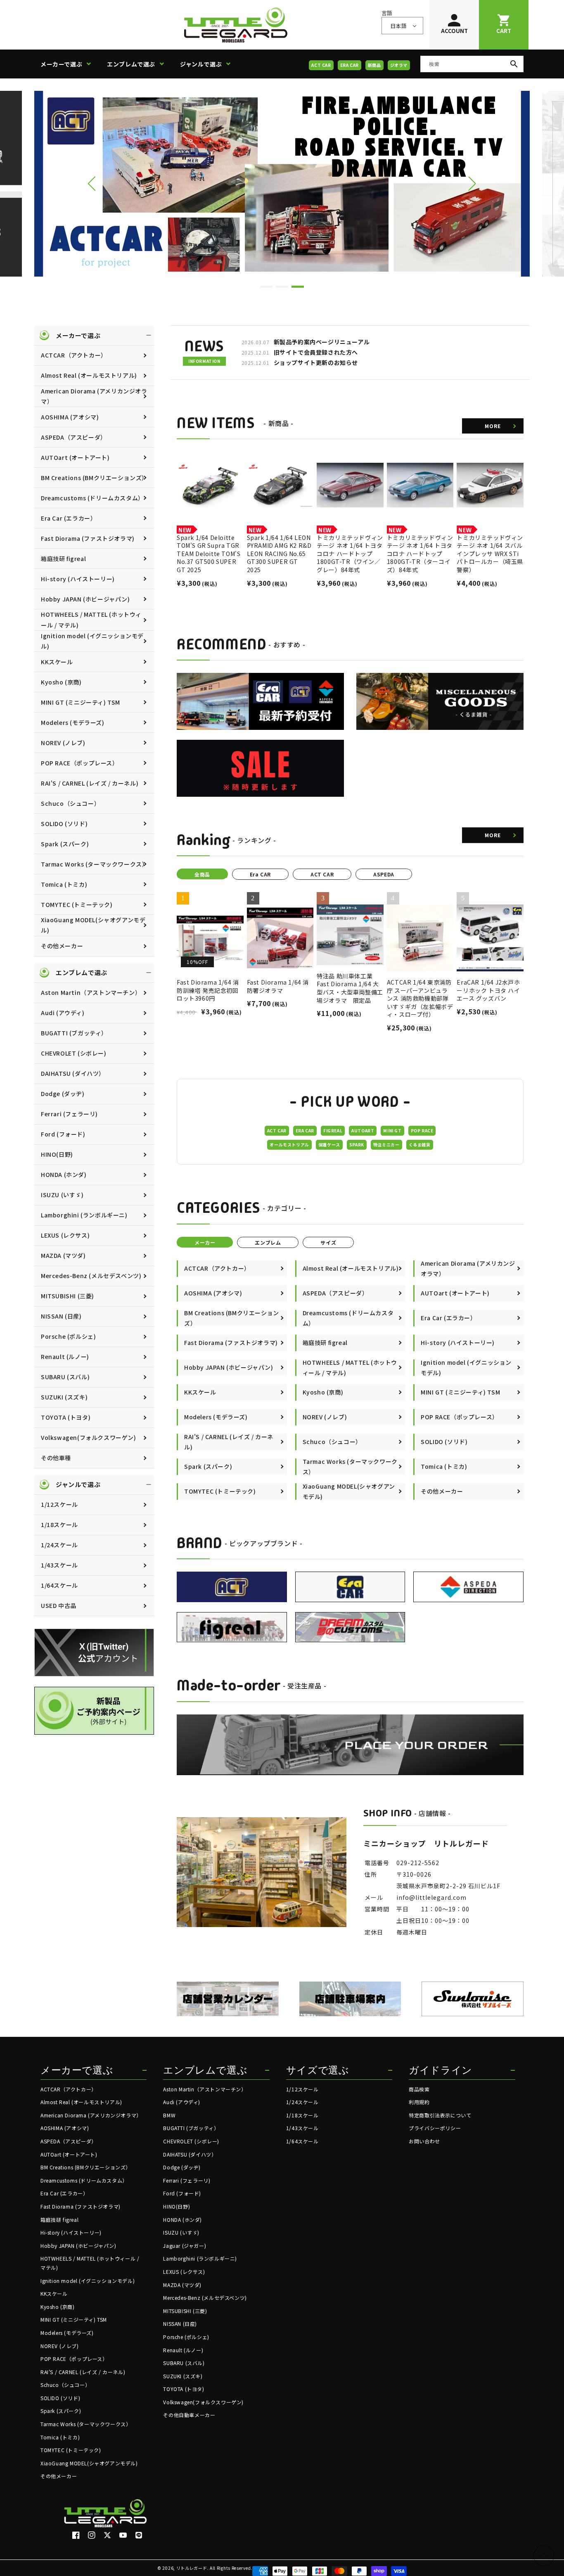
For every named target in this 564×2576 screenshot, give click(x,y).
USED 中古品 (59, 1605)
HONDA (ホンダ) (64, 1174)
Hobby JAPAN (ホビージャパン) (85, 599)
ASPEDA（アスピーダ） (74, 437)
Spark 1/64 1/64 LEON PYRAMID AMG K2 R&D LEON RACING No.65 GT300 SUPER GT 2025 (279, 554)
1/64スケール (59, 1585)
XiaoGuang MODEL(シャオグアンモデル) (93, 925)
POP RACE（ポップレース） (80, 763)
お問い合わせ (424, 2141)
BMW (169, 2115)
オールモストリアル (289, 1145)
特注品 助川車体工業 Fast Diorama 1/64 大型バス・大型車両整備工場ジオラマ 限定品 (350, 988)
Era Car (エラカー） (69, 518)
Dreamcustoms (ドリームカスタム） (92, 498)
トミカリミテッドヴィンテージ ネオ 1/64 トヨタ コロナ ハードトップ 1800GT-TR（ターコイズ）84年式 (420, 554)
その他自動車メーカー (189, 2415)
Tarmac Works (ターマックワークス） (94, 864)
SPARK (357, 1145)
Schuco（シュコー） (70, 803)
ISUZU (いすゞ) (62, 1195)
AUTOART (363, 1131)
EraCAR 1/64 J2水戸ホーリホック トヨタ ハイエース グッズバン (488, 990)
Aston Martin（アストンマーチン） (91, 992)
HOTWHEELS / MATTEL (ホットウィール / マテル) (91, 619)
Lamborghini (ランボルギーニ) (84, 1215)
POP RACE (422, 1131)
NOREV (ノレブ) (63, 743)
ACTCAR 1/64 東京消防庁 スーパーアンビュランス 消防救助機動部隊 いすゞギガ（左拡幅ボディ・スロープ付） (420, 998)
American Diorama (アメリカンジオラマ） (94, 396)
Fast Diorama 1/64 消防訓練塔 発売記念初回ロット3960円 (208, 990)
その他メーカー (62, 946)
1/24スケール (59, 1545)
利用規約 (419, 2102)
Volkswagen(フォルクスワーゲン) (89, 1437)
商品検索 (419, 2089)
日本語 (398, 26)
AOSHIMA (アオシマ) (70, 417)
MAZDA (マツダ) (63, 1255)
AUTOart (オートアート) (75, 457)
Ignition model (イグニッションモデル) (92, 641)
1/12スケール (59, 1504)
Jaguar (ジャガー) (185, 2246)
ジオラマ (399, 65)
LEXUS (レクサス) (65, 1235)
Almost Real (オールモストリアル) (89, 375)
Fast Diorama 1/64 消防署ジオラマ (278, 986)
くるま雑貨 (420, 1145)
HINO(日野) (57, 1154)
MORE (493, 426)
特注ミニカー (386, 1145)
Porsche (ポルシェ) (68, 1336)
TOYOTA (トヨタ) (66, 1417)
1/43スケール (59, 1565)
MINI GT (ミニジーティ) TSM (81, 702)
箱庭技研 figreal (63, 559)
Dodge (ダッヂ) (63, 1094)
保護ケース (329, 1145)
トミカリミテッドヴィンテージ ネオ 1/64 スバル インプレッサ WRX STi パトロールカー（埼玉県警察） (490, 554)
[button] (69, 64)
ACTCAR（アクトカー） (74, 355)
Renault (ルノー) (65, 1357)
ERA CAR (350, 65)
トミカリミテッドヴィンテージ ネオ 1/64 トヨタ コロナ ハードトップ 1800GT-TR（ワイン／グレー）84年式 (350, 554)
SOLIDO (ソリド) (64, 824)
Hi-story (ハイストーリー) (78, 579)
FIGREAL (333, 1131)
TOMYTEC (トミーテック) (77, 904)
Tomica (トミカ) (64, 884)
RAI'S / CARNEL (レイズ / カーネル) (90, 783)
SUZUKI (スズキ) (64, 1397)
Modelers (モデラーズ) (73, 722)
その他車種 (56, 1458)
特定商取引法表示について (440, 2115)
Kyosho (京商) (61, 682)
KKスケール (57, 662)
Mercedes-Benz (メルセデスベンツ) (91, 1276)
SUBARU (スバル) (65, 1377)
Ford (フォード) (63, 1134)
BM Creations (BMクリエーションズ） (94, 478)
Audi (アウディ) (63, 1013)
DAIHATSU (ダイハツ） (73, 1073)
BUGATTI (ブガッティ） (74, 1033)
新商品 (374, 65)
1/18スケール (59, 1525)
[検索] (514, 64)
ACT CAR (321, 65)
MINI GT (392, 1131)
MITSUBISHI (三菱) (68, 1296)
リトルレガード (192, 2568)
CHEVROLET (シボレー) (74, 1053)
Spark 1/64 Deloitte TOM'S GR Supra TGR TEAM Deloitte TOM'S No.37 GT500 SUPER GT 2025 (209, 554)
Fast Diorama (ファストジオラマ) (88, 538)
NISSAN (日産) (61, 1316)
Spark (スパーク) (65, 844)
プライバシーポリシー (435, 2128)
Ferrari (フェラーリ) (69, 1114)
